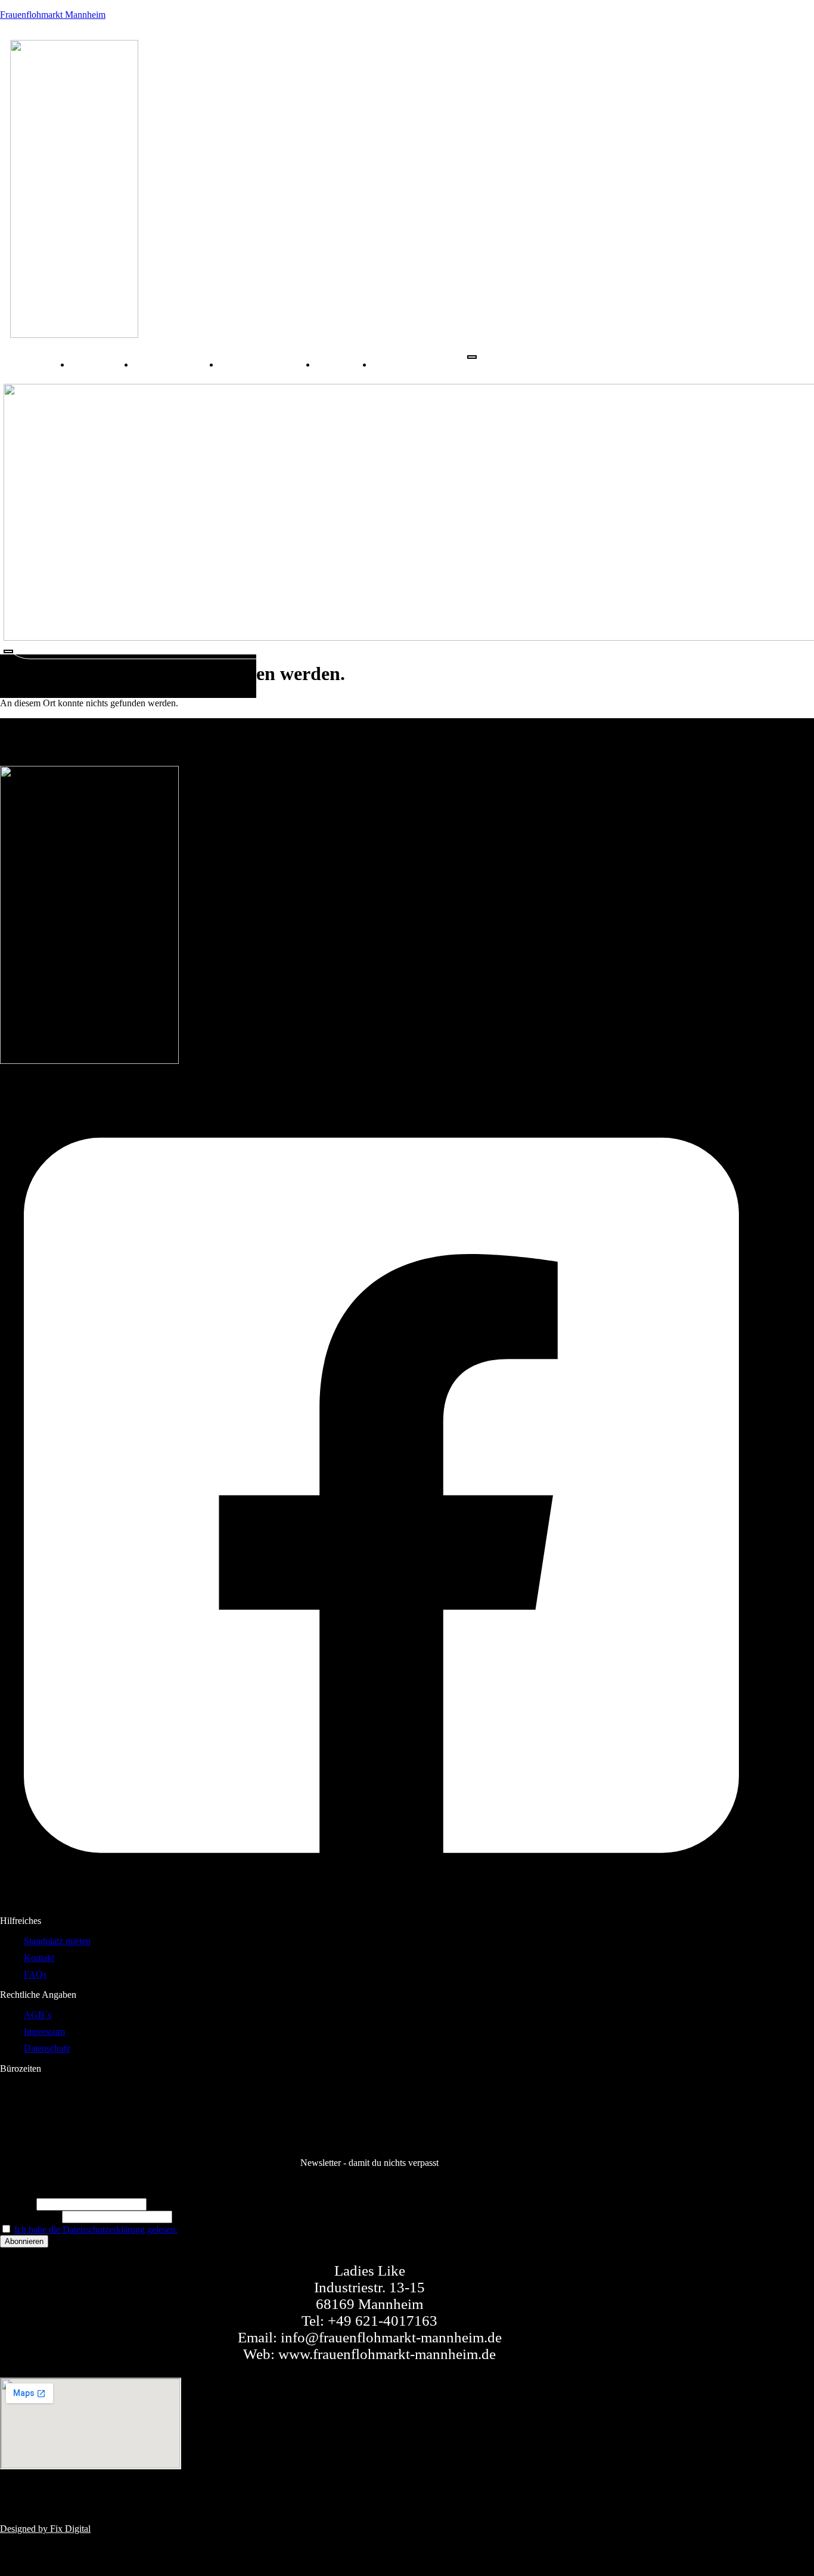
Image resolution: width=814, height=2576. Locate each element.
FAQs (399, 364)
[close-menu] (8, 651)
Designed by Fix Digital (45, 2529)
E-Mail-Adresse (30, 2216)
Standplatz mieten (268, 364)
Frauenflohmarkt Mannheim (53, 15)
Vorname (17, 2204)
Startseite (102, 364)
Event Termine (177, 364)
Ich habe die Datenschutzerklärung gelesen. (96, 2229)
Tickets (344, 364)
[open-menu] (472, 357)
